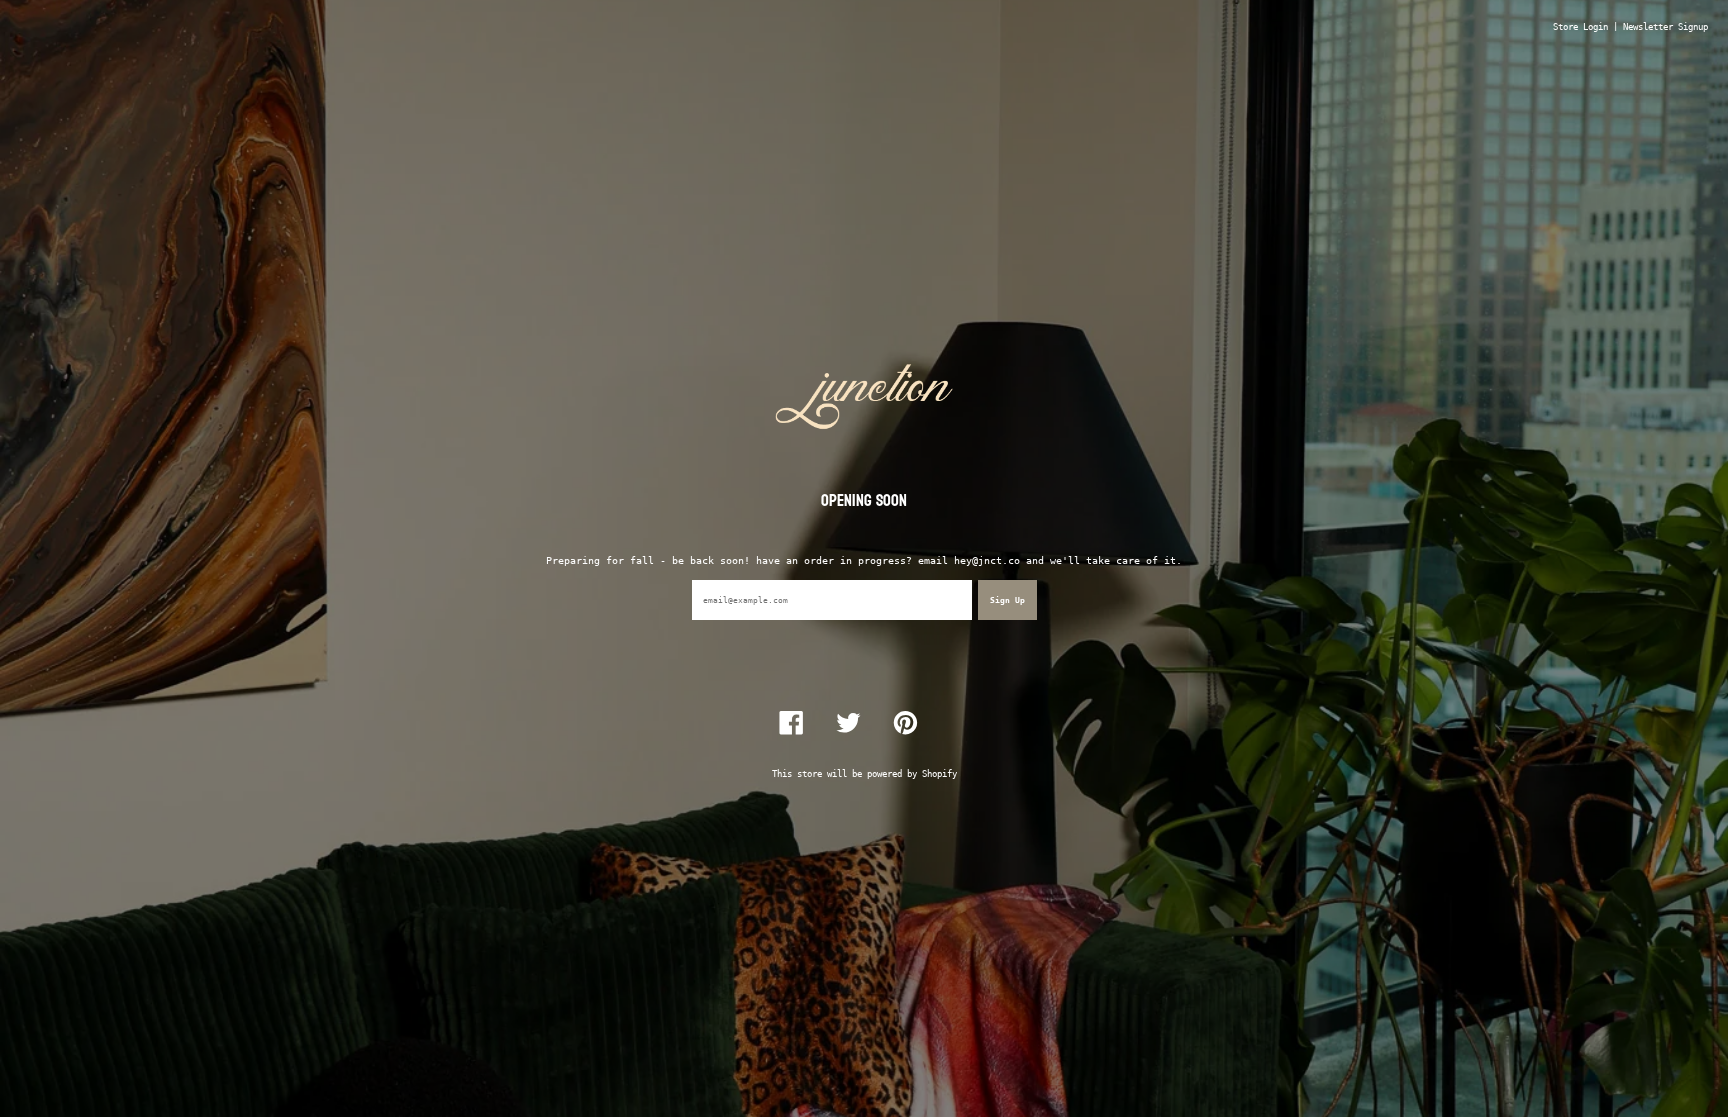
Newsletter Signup (1665, 27)
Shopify (939, 774)
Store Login (1580, 27)
